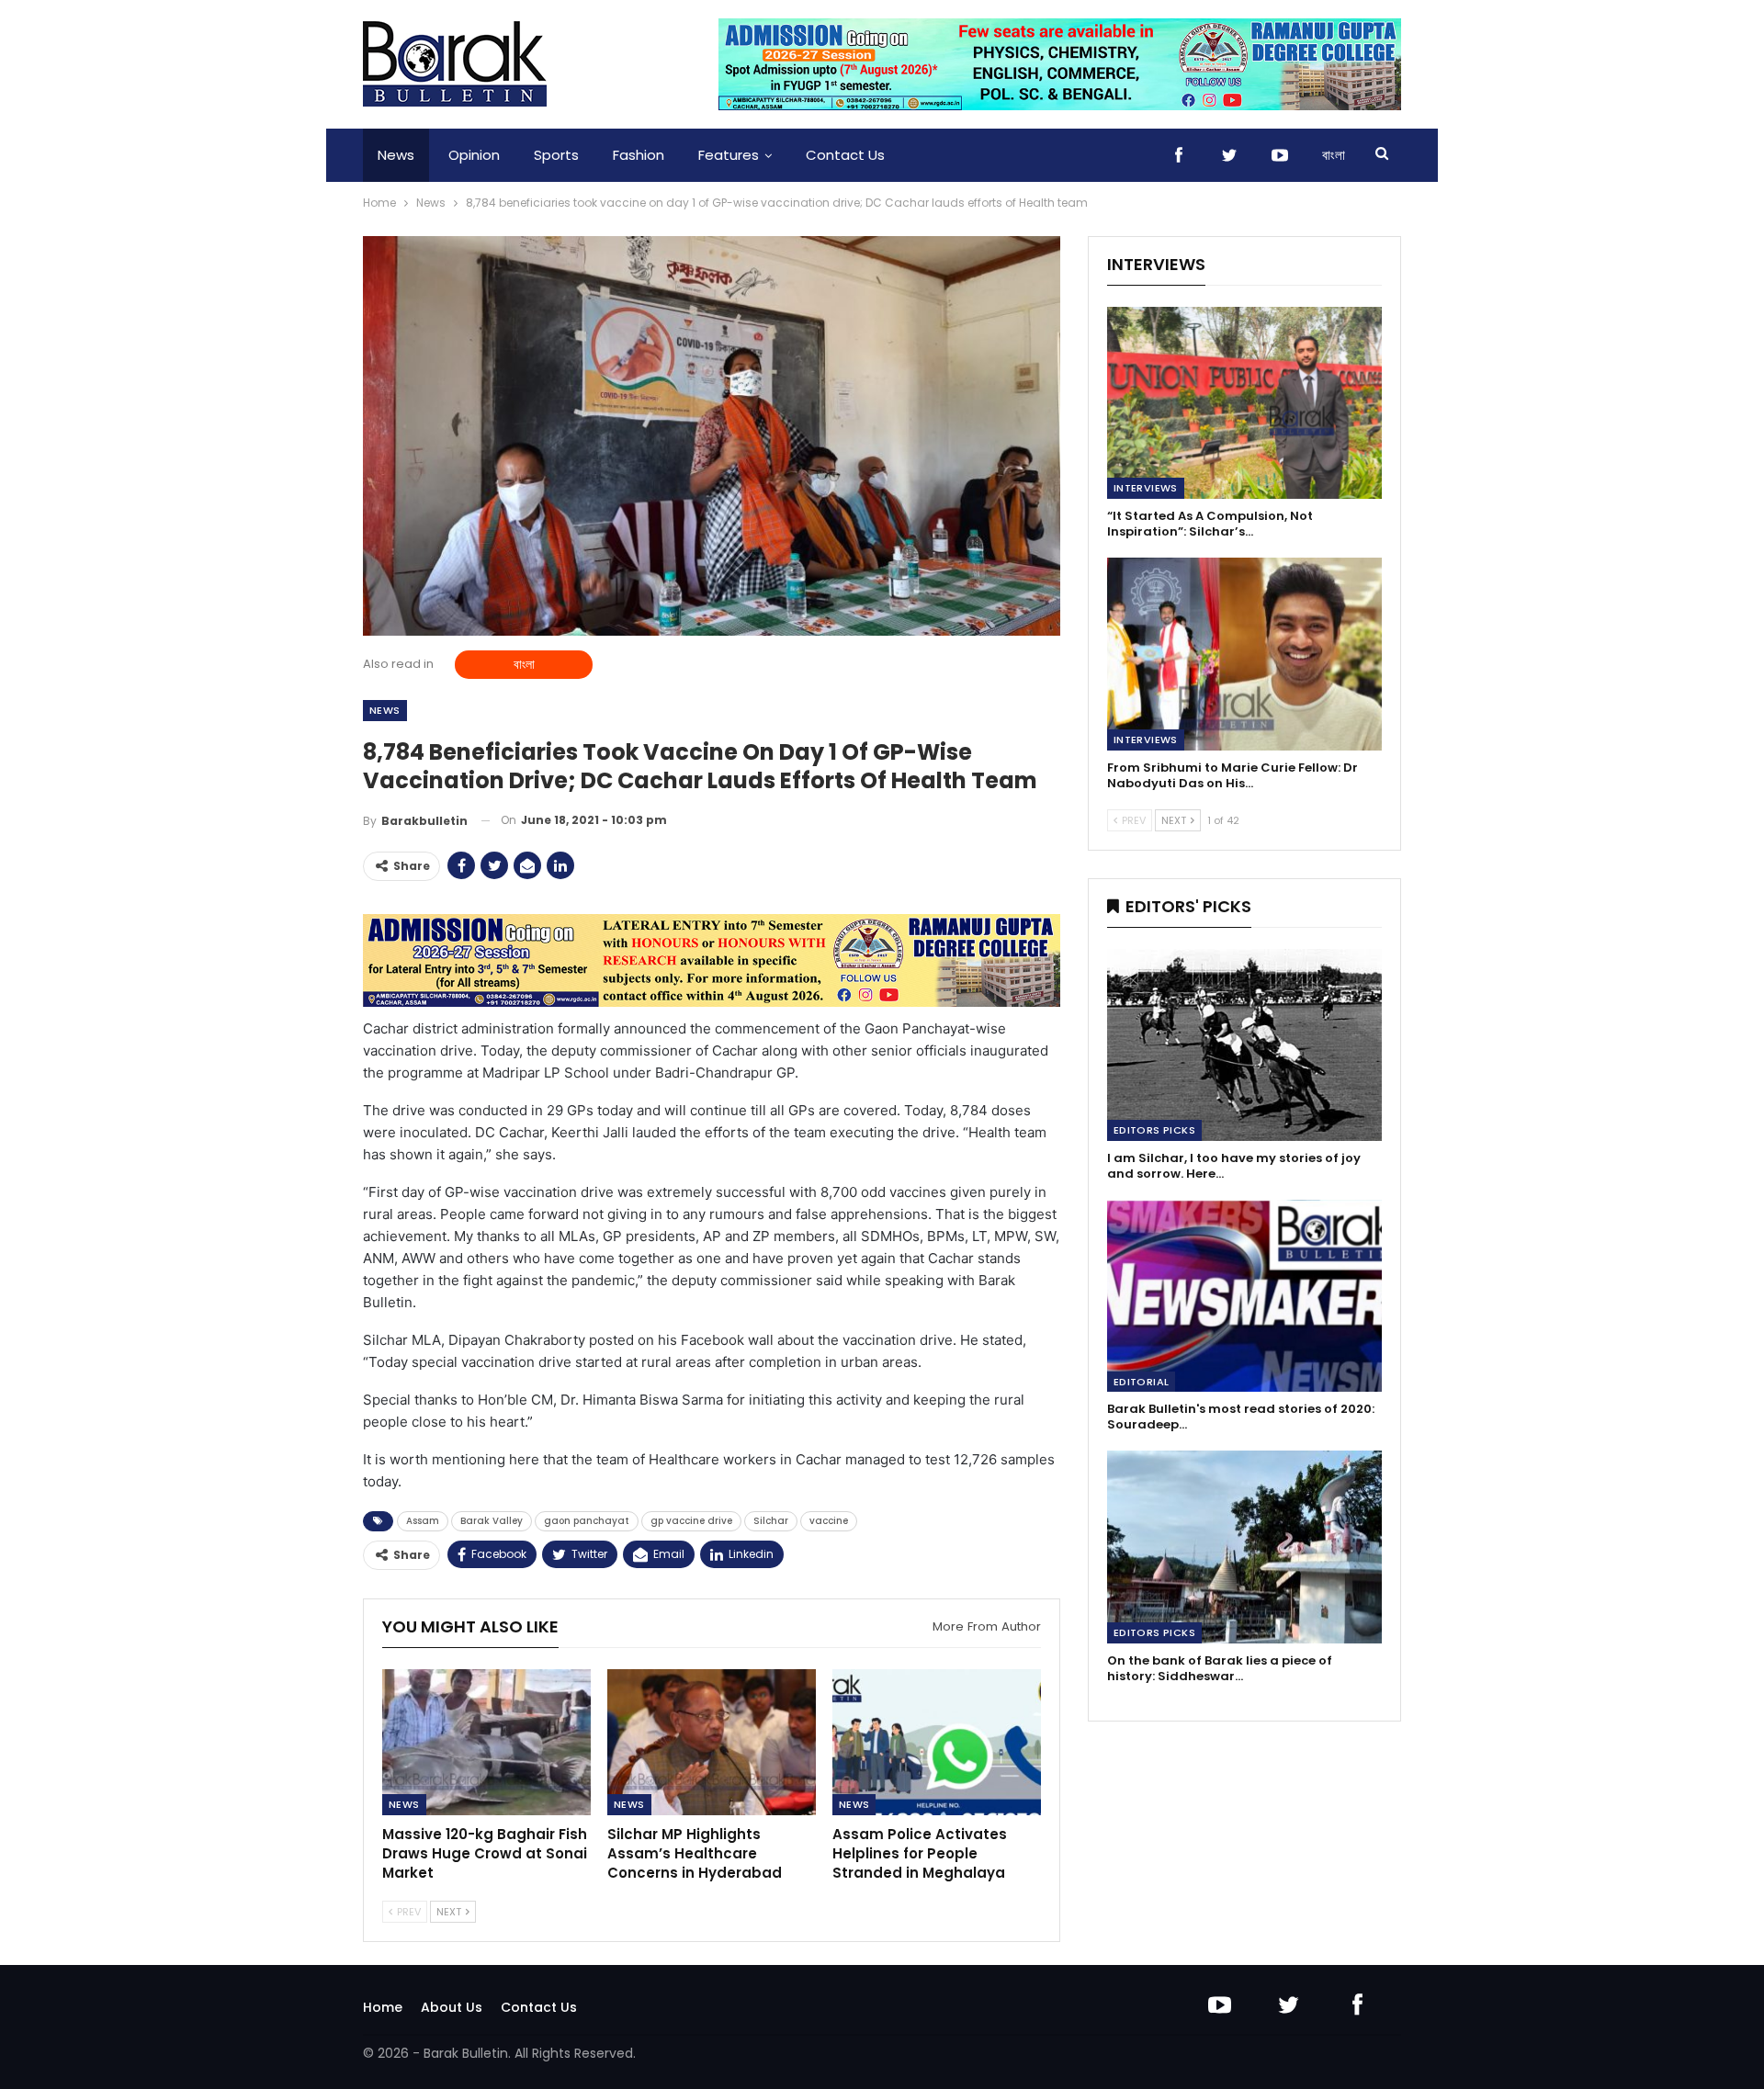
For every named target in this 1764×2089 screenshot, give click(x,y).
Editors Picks (1154, 1130)
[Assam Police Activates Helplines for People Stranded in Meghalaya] (937, 1742)
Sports (556, 155)
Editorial (1142, 1382)
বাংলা (1334, 155)
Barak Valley (492, 1521)
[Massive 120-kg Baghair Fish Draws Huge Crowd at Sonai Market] (486, 1742)
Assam (423, 1521)
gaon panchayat (587, 1521)
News (396, 155)
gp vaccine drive (691, 1521)
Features (729, 155)
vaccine (829, 1521)
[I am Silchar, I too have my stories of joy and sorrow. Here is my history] (1244, 1045)
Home (383, 2007)
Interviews (1146, 488)
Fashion (639, 155)
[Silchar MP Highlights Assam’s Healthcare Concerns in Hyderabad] (712, 1742)
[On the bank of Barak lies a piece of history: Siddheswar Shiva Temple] (1244, 1547)
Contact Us (845, 155)
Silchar (771, 1521)
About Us (452, 2007)
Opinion (474, 155)
